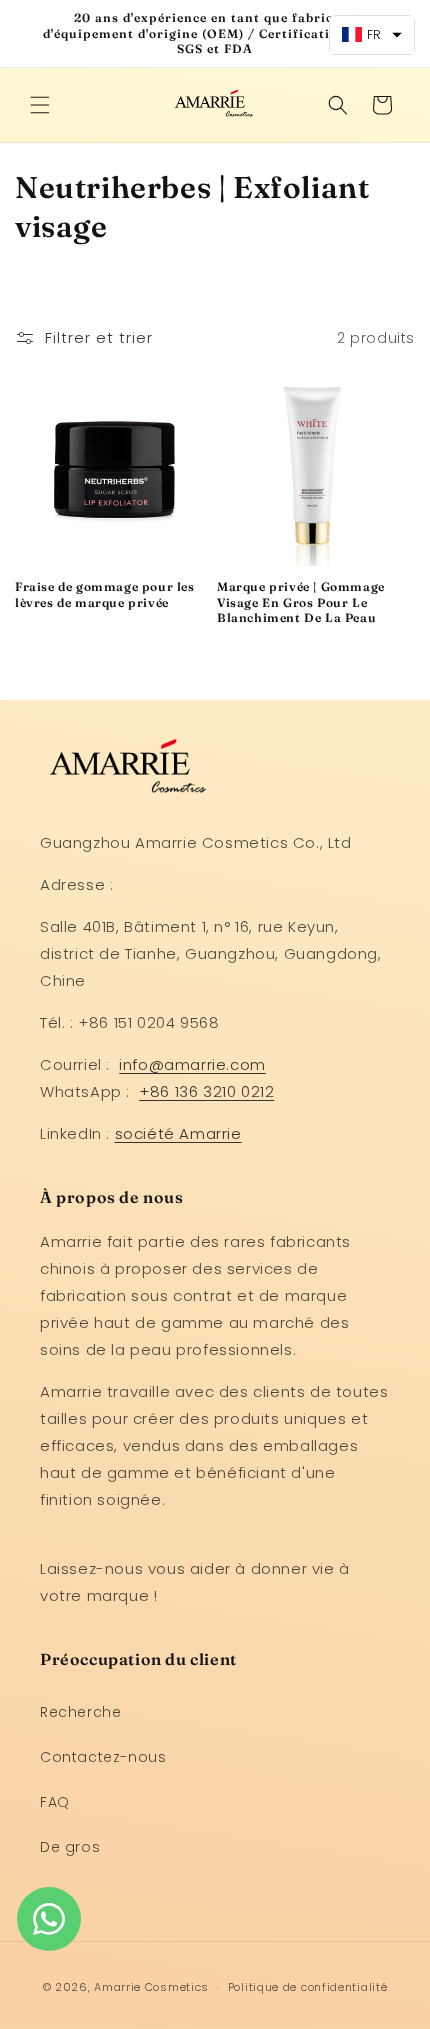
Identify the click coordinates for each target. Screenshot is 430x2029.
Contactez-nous (103, 1757)
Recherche (80, 1712)
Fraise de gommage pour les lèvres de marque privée (105, 594)
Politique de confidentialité (308, 1987)
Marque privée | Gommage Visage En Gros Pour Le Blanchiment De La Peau (301, 602)
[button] (40, 105)
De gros (70, 1847)
